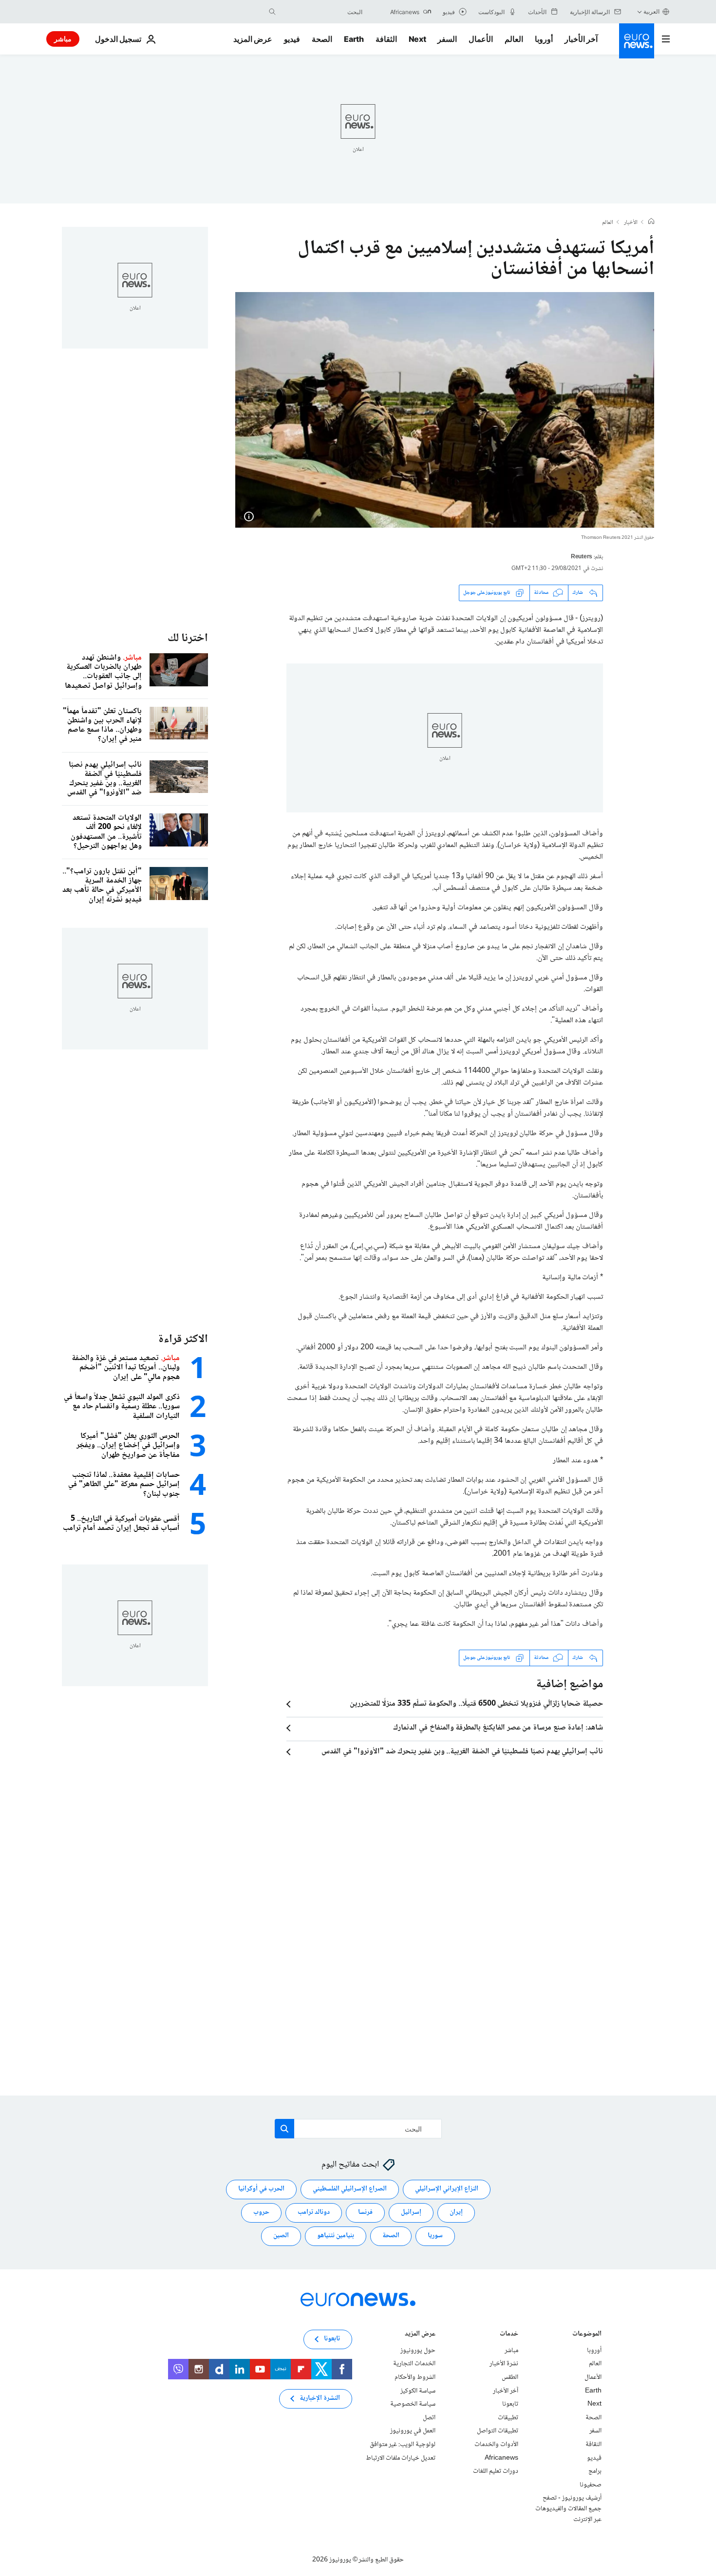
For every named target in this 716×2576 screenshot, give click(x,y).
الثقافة (386, 39)
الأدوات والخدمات (496, 2445)
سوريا (435, 2236)
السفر (447, 39)
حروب (261, 2212)
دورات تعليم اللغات (496, 2471)
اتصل (429, 2418)
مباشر (63, 39)
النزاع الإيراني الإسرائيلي (447, 2189)
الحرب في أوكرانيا (261, 2189)
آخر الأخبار (581, 39)
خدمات (509, 2335)
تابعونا (510, 2404)
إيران (456, 2212)
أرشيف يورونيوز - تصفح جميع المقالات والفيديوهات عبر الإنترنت (568, 2509)
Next (417, 39)
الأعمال (481, 39)
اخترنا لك (188, 638)
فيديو (292, 39)
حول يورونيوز (418, 2351)
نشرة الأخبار (504, 2364)
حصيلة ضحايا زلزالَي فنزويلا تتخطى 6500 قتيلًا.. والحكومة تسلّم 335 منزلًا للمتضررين (476, 1704)
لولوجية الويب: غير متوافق (403, 2445)
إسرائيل (411, 2212)
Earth (354, 39)
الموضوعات (587, 2335)
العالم (514, 39)
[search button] (272, 12)
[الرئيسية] (651, 222)
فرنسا (365, 2212)
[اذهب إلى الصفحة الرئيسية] (637, 41)
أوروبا (544, 39)
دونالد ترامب (314, 2212)
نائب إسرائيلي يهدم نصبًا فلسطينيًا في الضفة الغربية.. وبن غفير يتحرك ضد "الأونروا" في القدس (462, 1752)
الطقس (510, 2377)
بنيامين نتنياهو (336, 2236)
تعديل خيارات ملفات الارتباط (401, 2458)
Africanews (501, 2458)
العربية (651, 11)
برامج (595, 2471)
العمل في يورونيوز (413, 2431)
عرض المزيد (420, 2335)
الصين (281, 2236)
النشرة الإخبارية (320, 2398)
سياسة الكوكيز (418, 2391)
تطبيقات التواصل (498, 2431)
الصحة (322, 39)
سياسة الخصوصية (413, 2404)
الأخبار (631, 223)
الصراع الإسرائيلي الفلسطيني (350, 2189)
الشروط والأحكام (415, 2377)
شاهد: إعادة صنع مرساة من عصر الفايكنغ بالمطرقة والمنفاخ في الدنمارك (498, 1728)
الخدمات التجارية (414, 2364)
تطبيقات (508, 2418)
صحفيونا (591, 2484)
